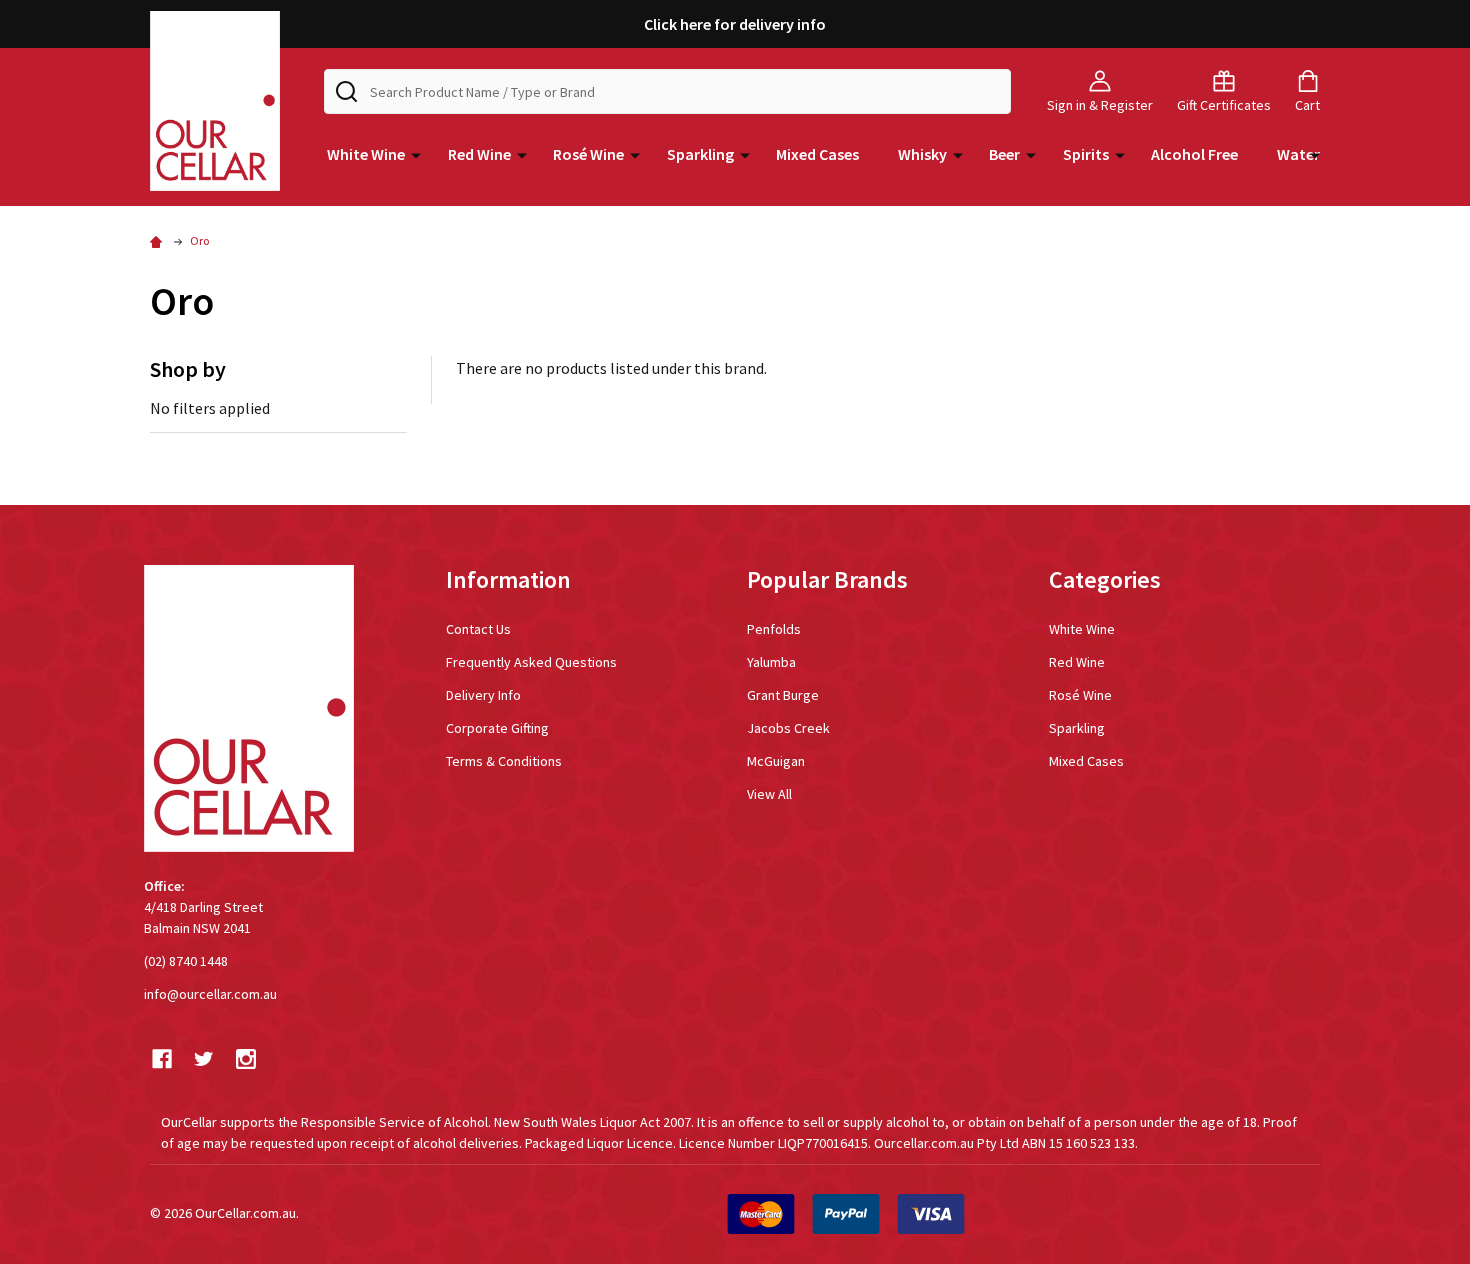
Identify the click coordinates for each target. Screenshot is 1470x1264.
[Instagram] (246, 1059)
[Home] (159, 240)
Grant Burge (783, 695)
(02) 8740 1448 (186, 961)
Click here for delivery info (735, 24)
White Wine (366, 154)
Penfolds (774, 629)
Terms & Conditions (504, 761)
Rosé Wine (588, 154)
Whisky (922, 154)
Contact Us (478, 629)
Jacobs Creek (788, 728)
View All (769, 794)
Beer (1004, 154)
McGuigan (776, 761)
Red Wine (479, 154)
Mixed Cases (817, 154)
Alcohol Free (1194, 154)
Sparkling (700, 154)
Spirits (1086, 154)
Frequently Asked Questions (531, 662)
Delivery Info (483, 695)
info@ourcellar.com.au (210, 994)
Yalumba (771, 662)
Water (1298, 154)
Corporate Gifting (497, 728)
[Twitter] (204, 1059)
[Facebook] (162, 1059)
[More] (416, 154)
